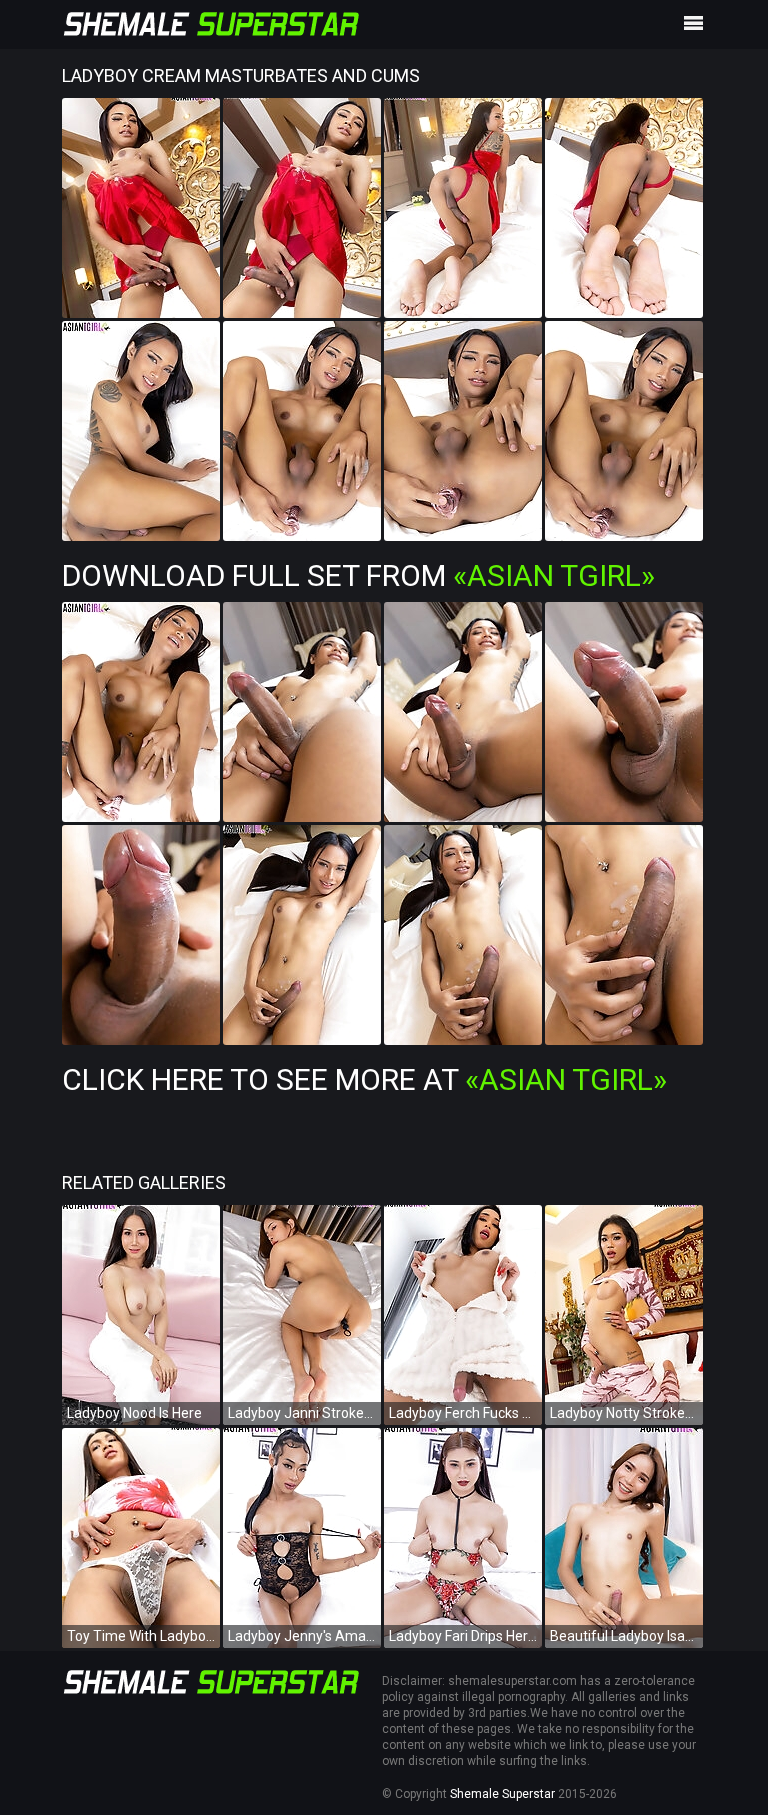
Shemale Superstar (502, 1794)
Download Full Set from (358, 575)
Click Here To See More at (364, 1079)
